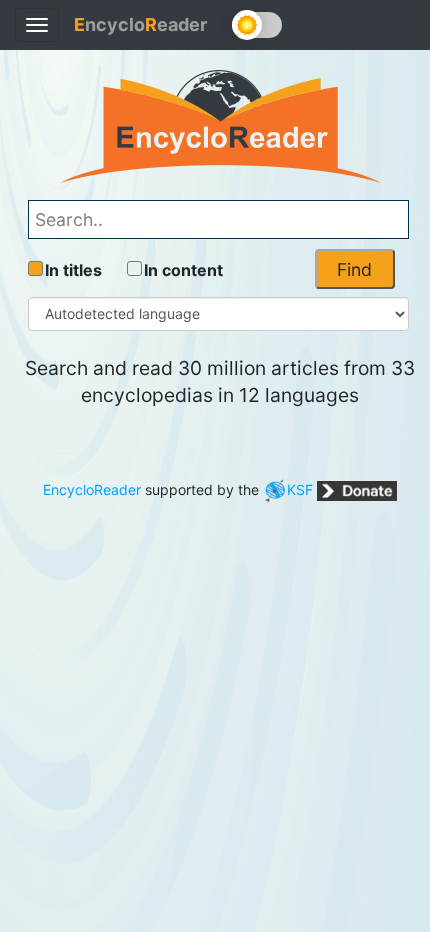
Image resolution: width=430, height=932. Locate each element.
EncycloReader (92, 489)
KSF (300, 489)
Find (354, 269)
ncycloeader (140, 24)
